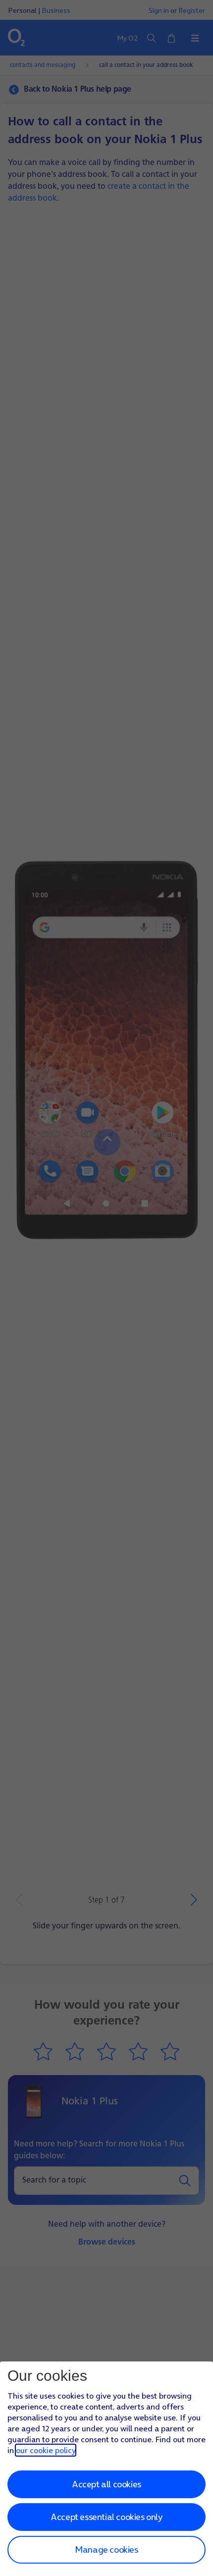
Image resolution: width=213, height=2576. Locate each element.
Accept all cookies (106, 2484)
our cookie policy (46, 2450)
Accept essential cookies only (106, 2517)
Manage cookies (106, 2549)
